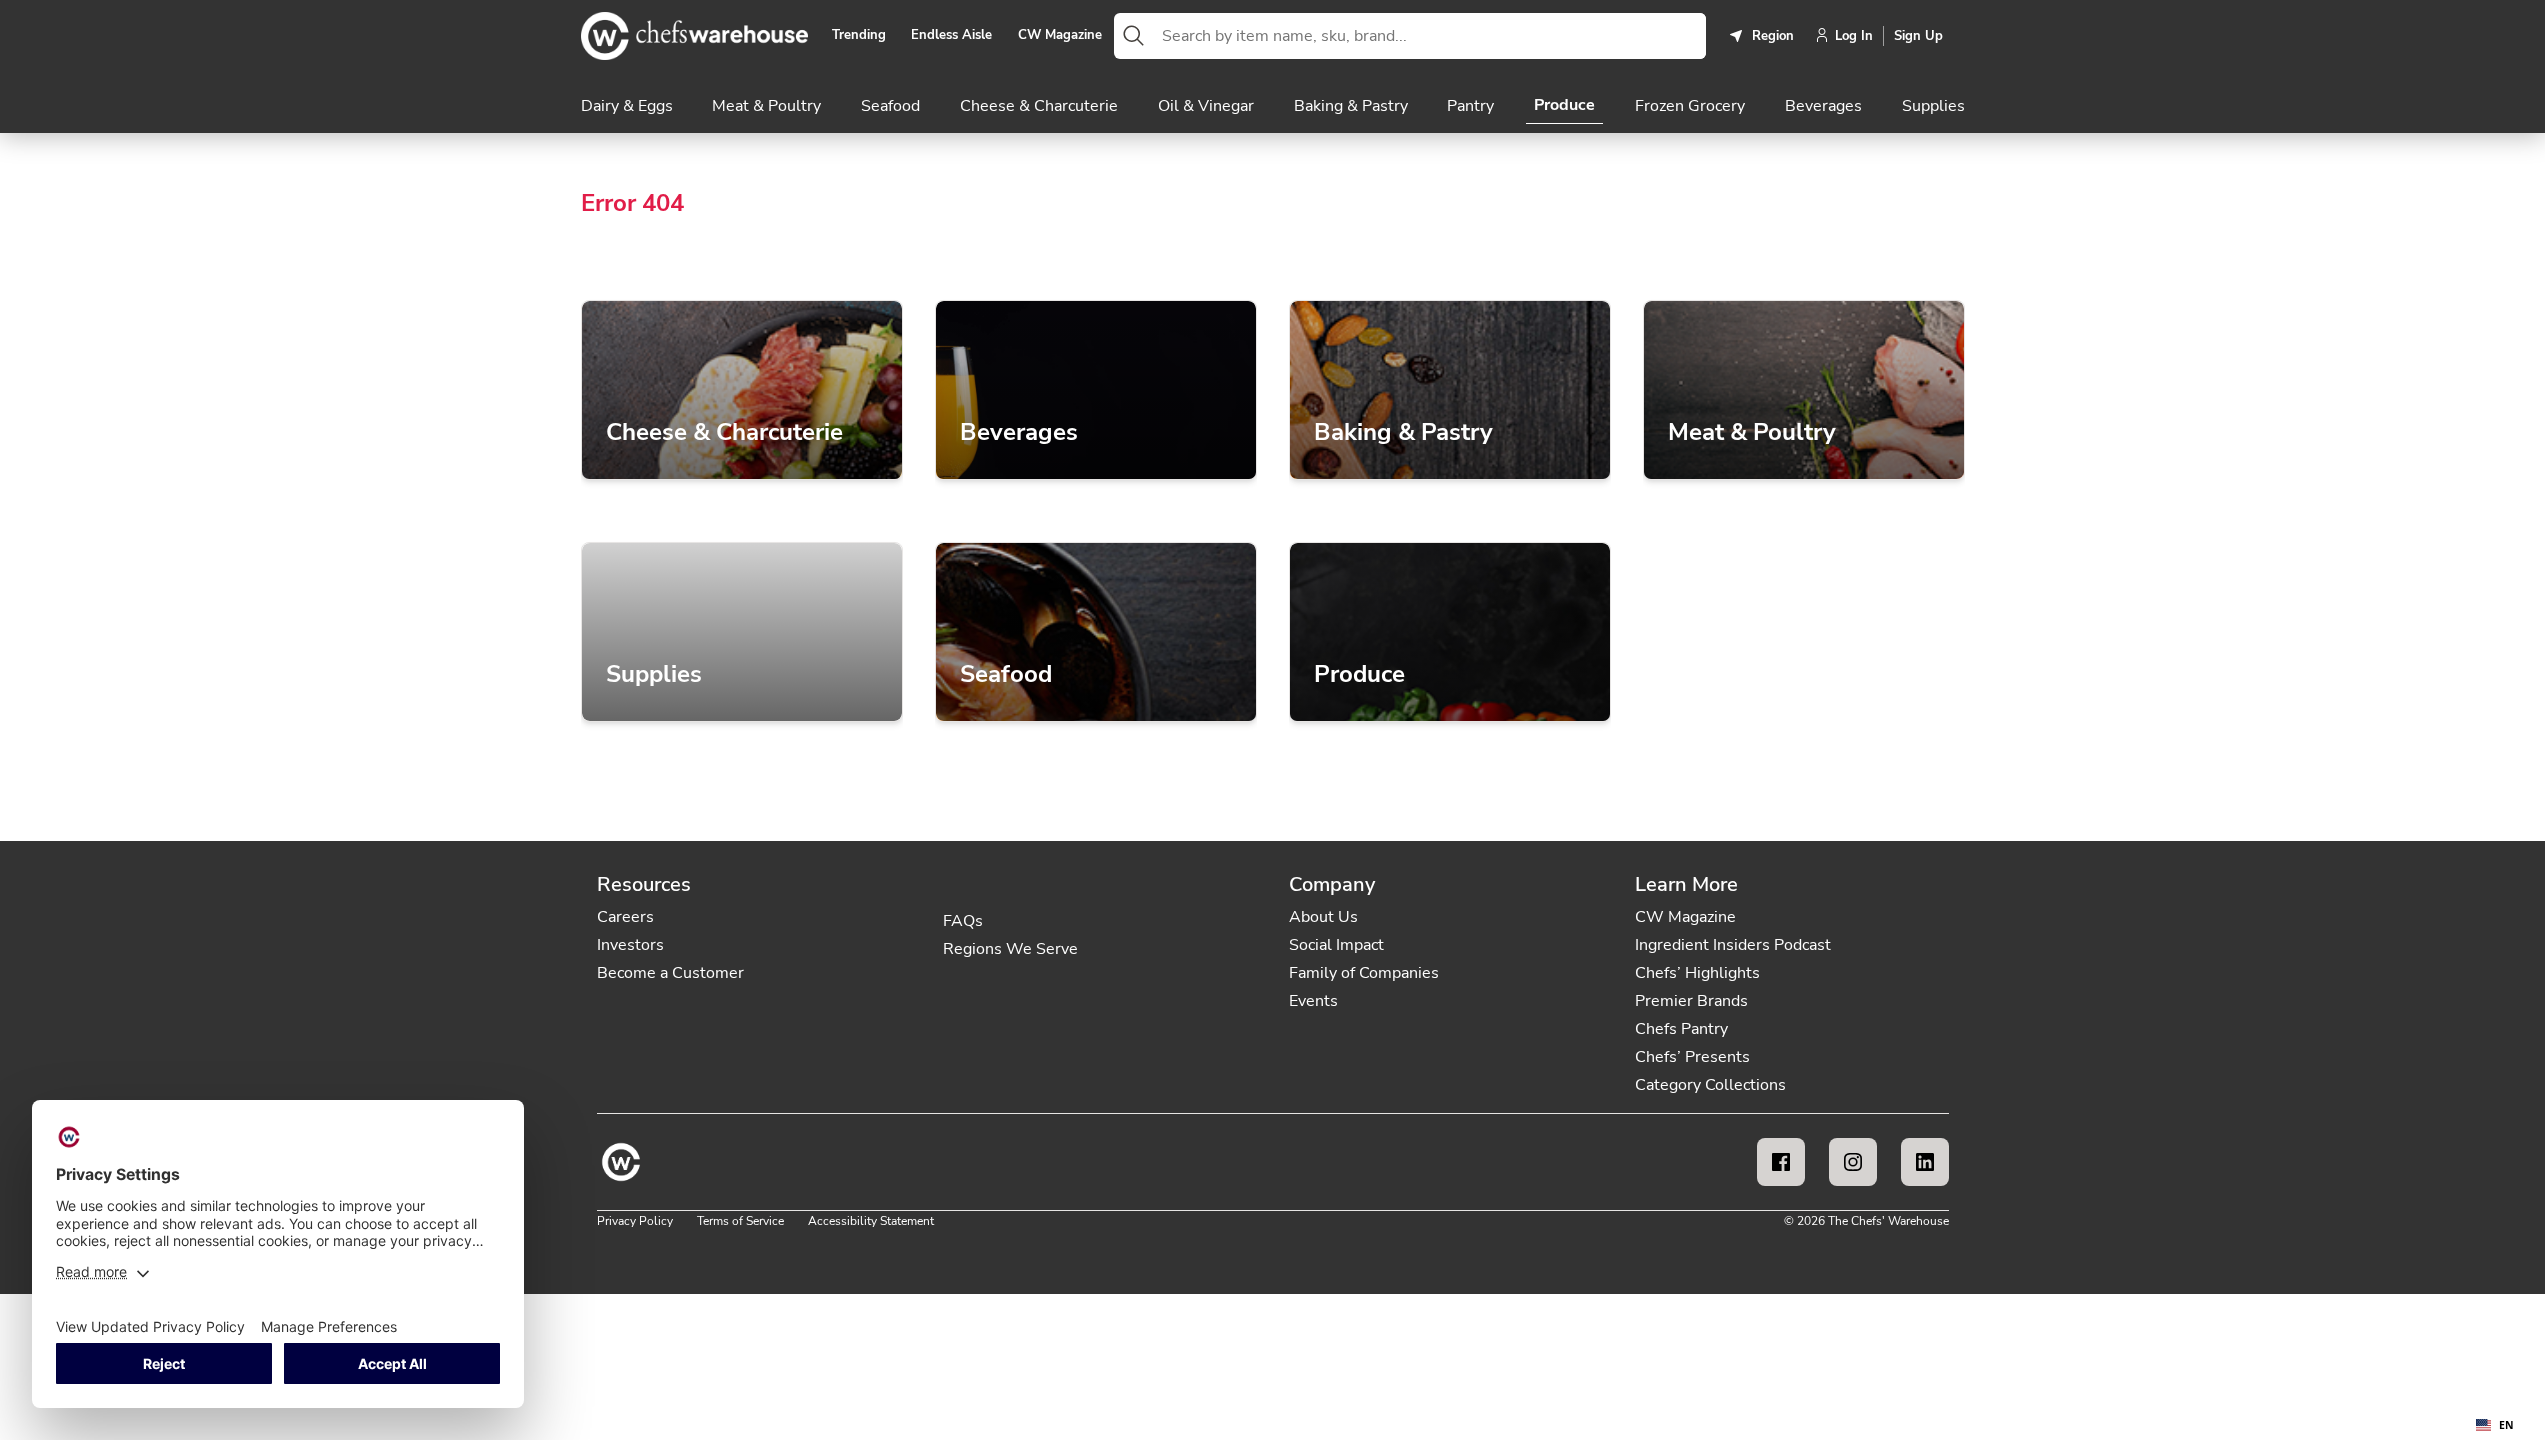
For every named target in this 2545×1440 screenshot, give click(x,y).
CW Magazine (1060, 36)
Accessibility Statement (871, 1221)
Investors (630, 945)
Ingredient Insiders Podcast (1733, 945)
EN (2506, 1425)
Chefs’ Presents (1692, 1057)
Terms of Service (740, 1221)
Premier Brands (1691, 1001)
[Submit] (1134, 36)
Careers (625, 917)
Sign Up (1918, 36)
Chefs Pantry (1681, 1029)
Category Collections (1710, 1085)
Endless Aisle (951, 36)
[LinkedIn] (1925, 1162)
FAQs (963, 921)
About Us (1323, 917)
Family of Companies (1364, 973)
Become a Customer (670, 973)
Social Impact (1336, 945)
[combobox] (1430, 36)
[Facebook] (1781, 1162)
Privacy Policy (635, 1221)
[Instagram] (1853, 1162)
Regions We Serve (1010, 949)
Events (1313, 1001)
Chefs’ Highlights (1697, 973)
